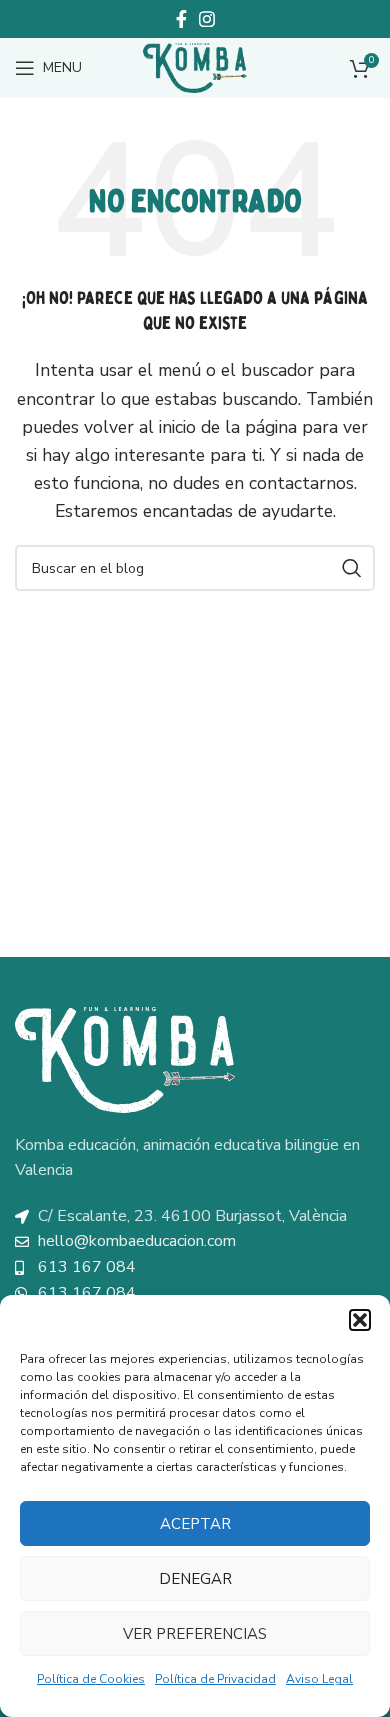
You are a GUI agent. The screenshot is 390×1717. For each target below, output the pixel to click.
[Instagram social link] (207, 19)
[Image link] (125, 1058)
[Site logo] (195, 67)
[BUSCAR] (352, 568)
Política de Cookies (91, 1679)
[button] (360, 1320)
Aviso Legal (319, 1679)
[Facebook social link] (181, 19)
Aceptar (195, 1524)
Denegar (195, 1579)
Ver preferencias (195, 1634)
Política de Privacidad (215, 1679)
